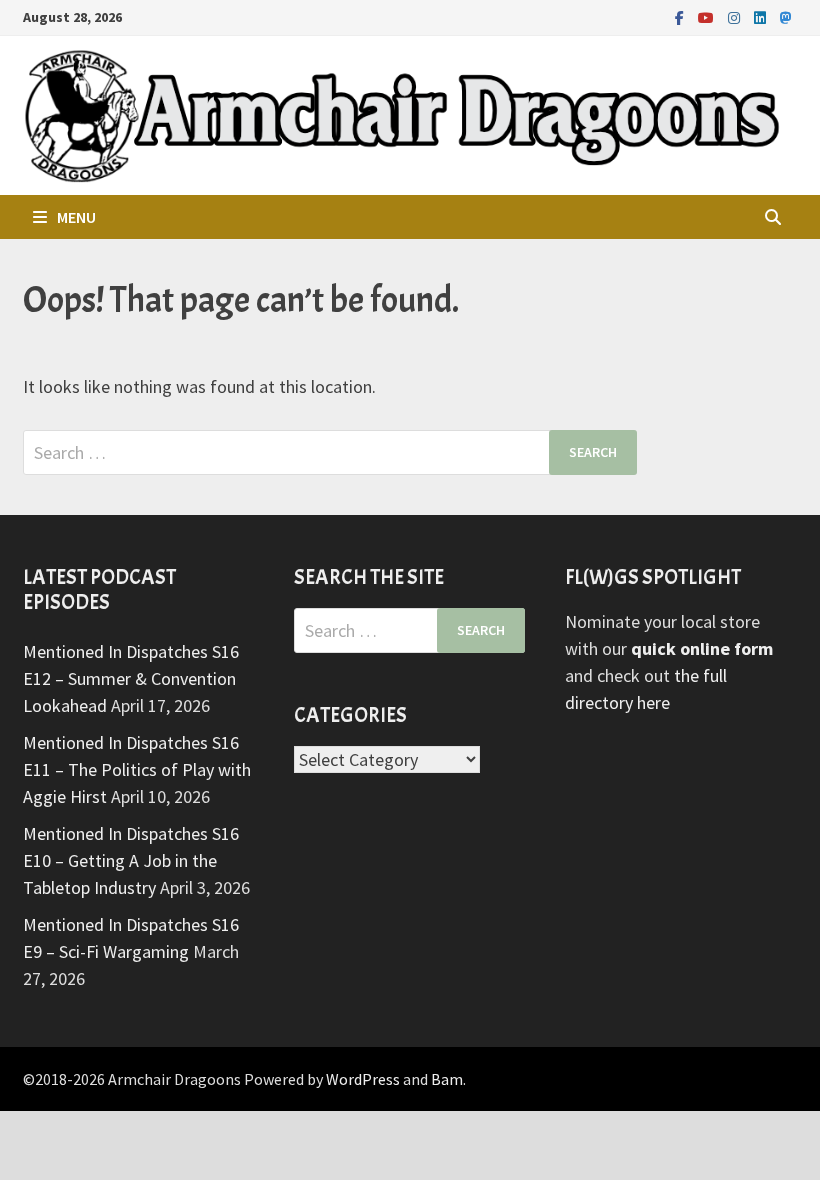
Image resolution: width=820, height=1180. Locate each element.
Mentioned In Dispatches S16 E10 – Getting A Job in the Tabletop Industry (131, 860)
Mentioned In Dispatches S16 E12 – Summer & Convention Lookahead (131, 678)
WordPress (363, 1079)
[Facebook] (681, 16)
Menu (76, 217)
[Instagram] (736, 16)
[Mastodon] (786, 16)
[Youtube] (708, 16)
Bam (447, 1079)
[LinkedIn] (762, 16)
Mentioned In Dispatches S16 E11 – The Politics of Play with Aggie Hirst (137, 769)
